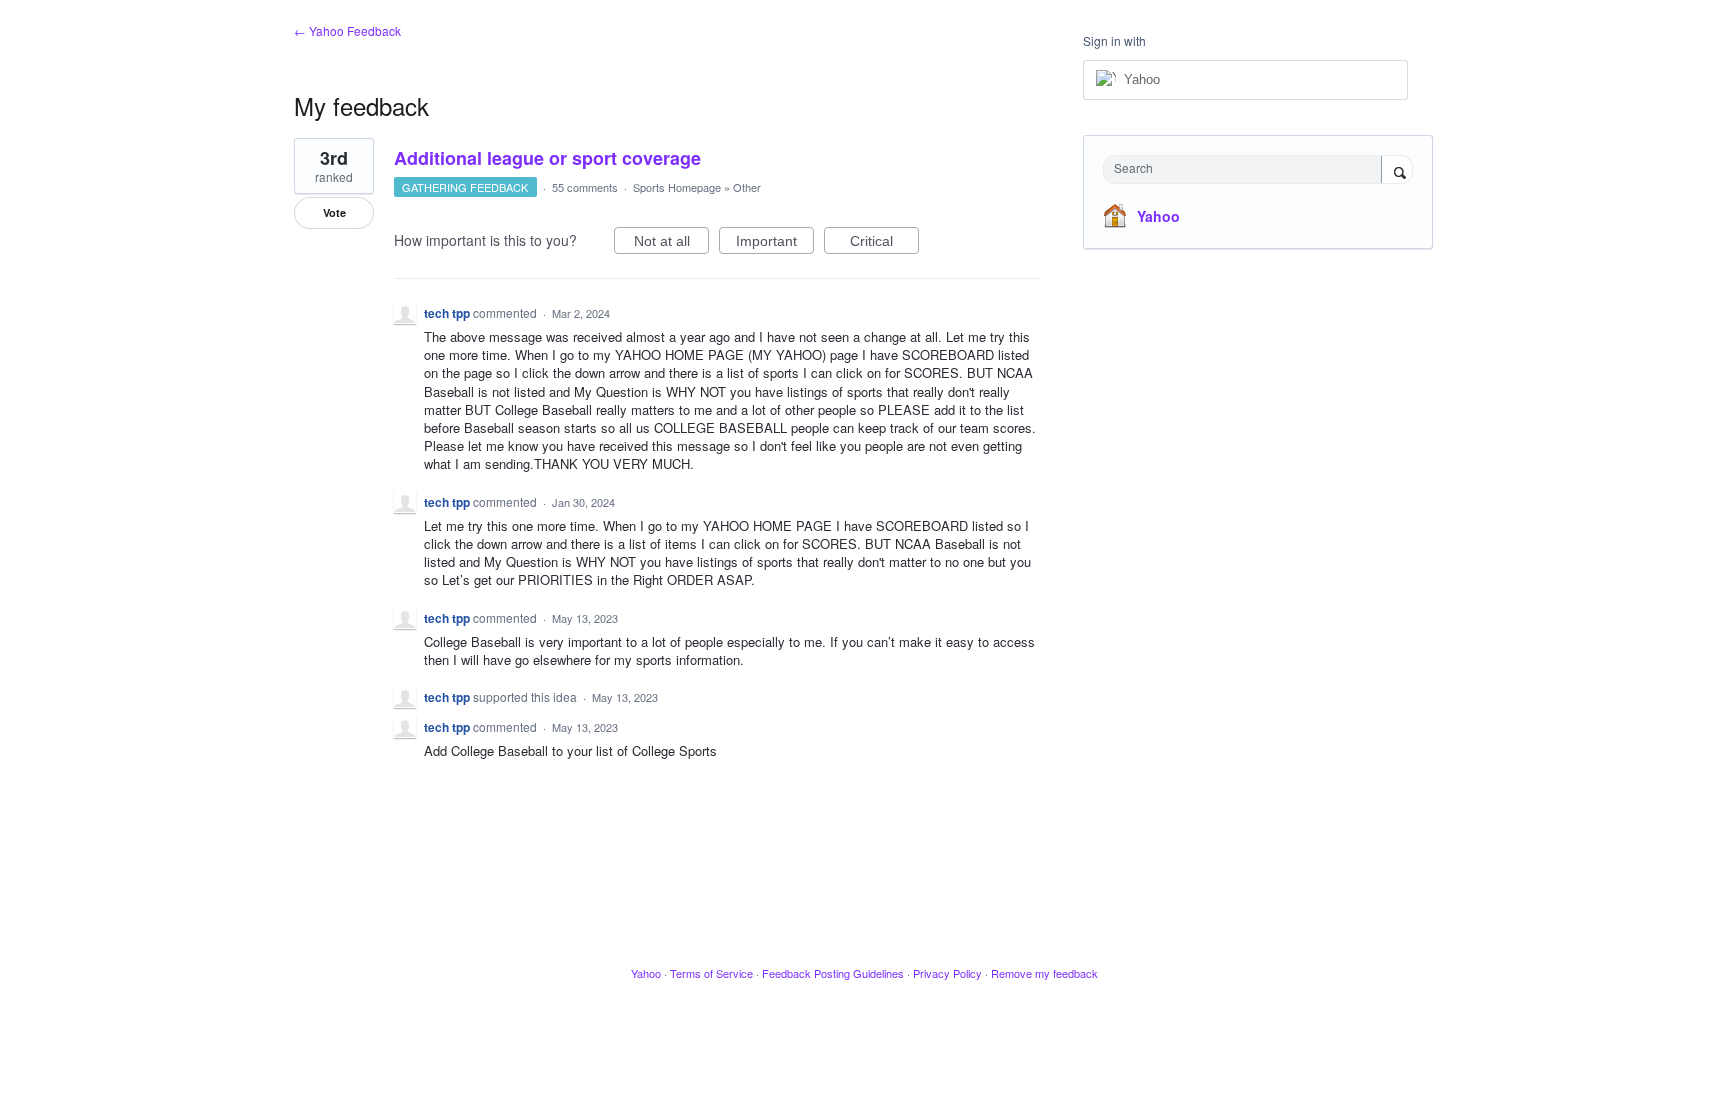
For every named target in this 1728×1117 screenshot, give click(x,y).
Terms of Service (711, 973)
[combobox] (1247, 169)
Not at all (671, 243)
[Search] (1397, 171)
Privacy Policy (947, 973)
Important (775, 243)
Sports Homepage (677, 187)
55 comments (585, 187)
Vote (334, 212)
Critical (884, 243)
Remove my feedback (1044, 973)
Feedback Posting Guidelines (833, 973)
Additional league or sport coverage (547, 158)
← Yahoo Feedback (347, 30)
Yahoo (1158, 216)
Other (747, 187)
